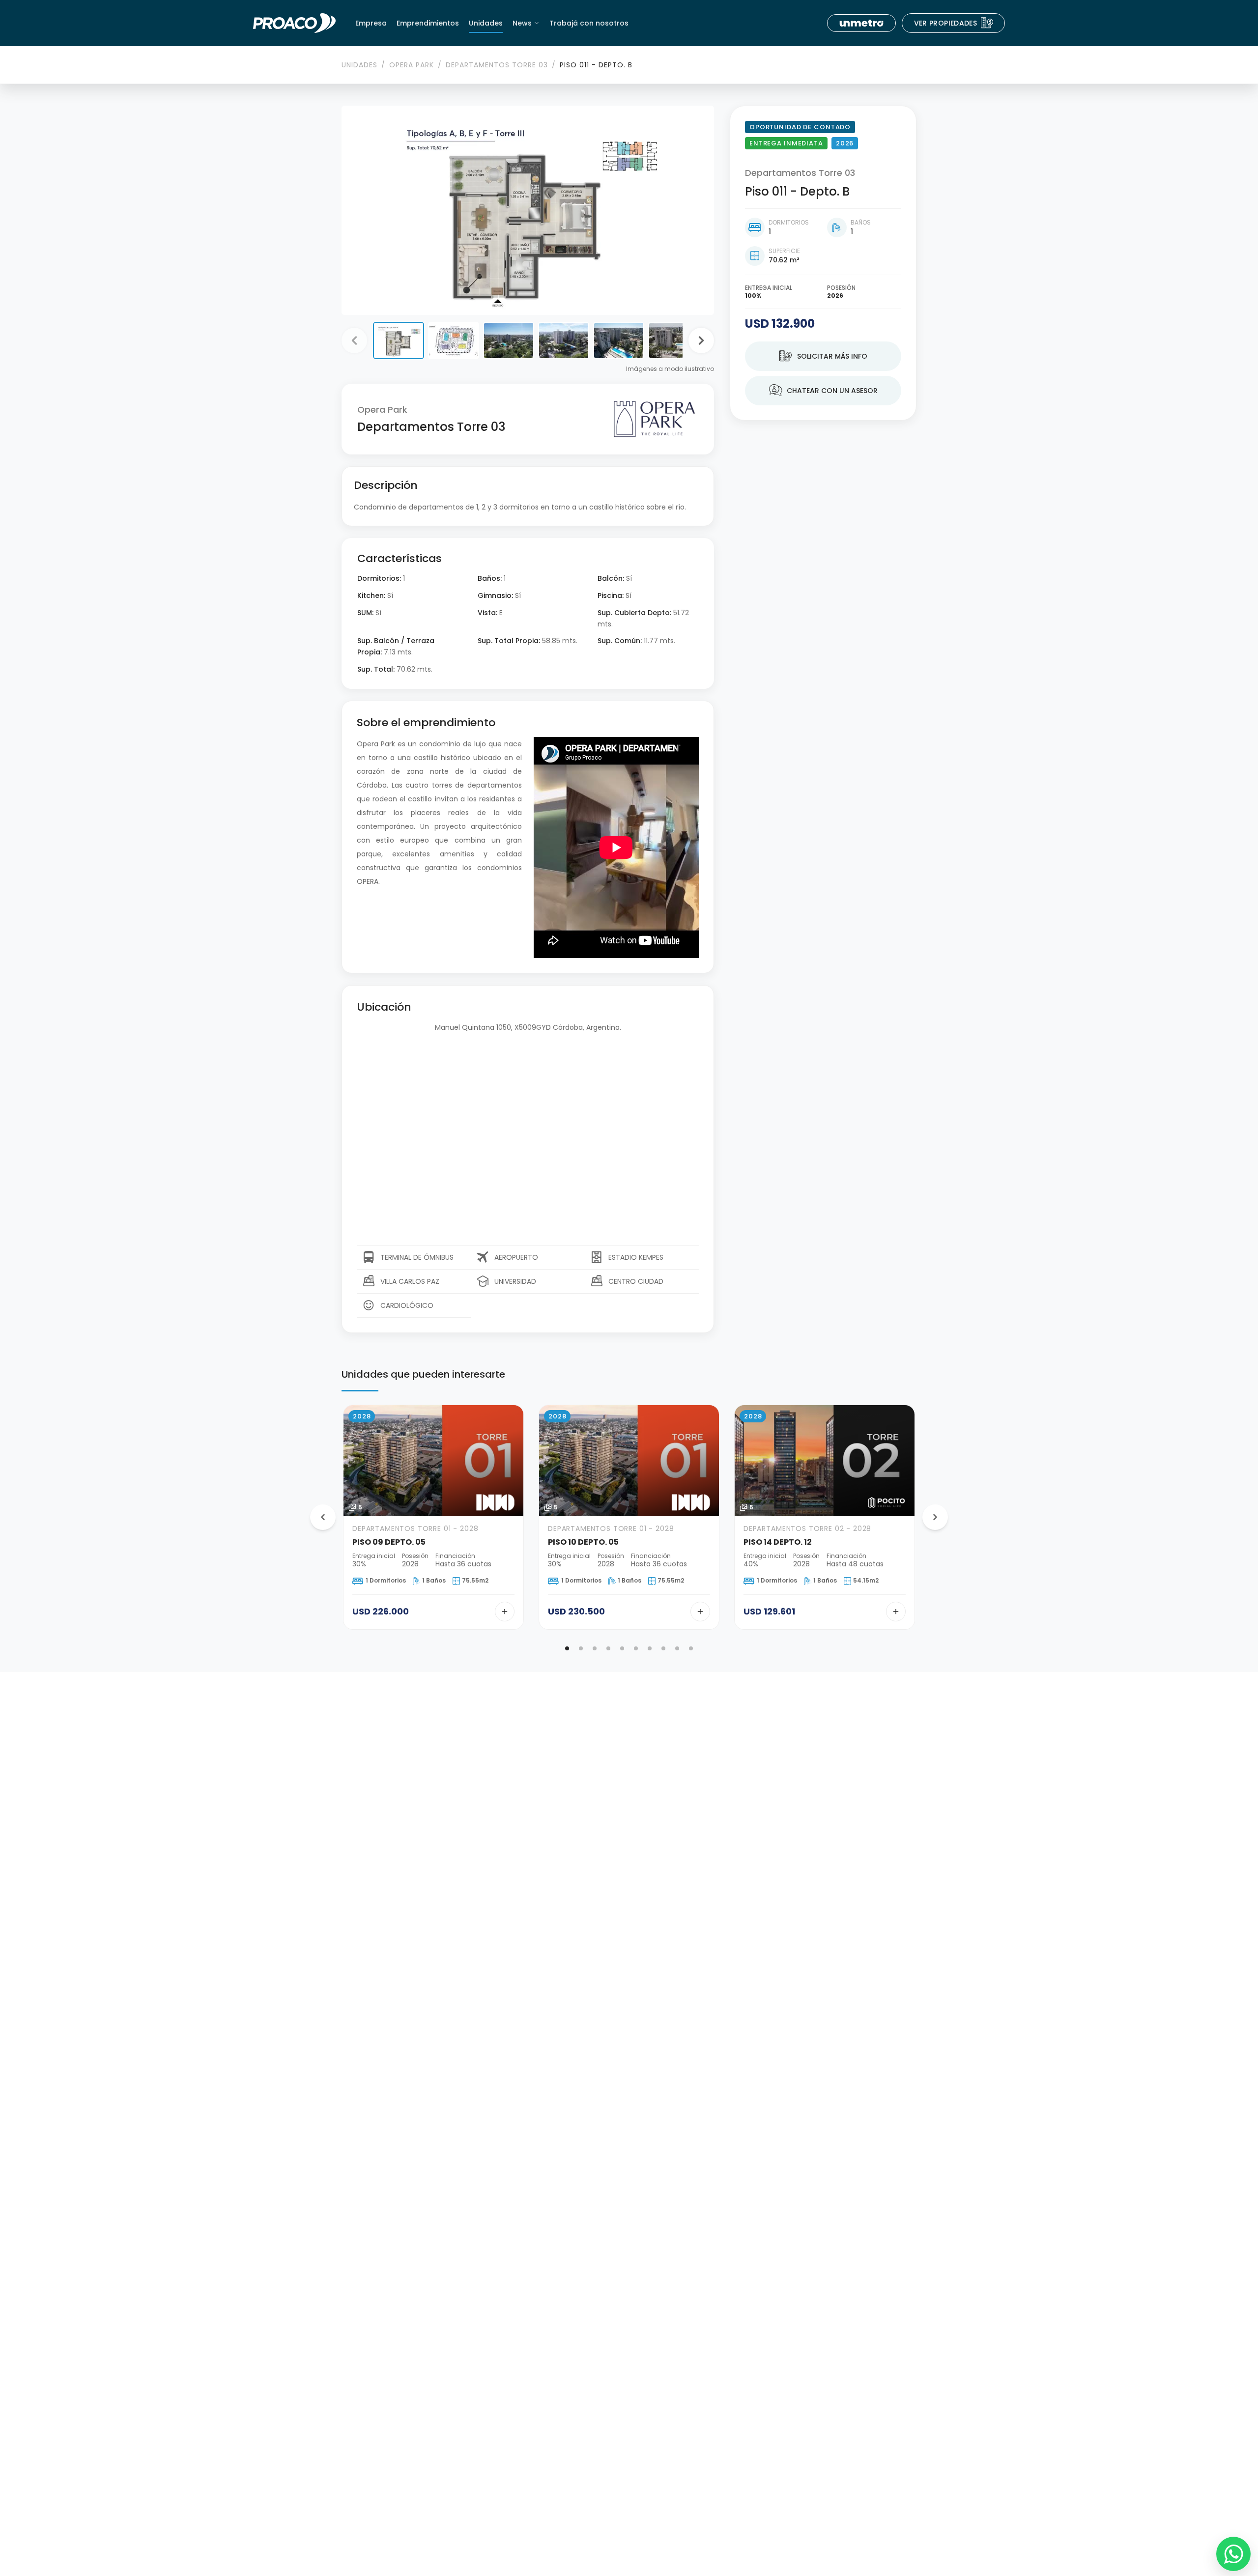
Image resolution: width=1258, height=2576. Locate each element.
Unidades (486, 23)
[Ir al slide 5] (622, 1648)
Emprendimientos (428, 23)
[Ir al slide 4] (608, 1648)
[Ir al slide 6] (636, 1648)
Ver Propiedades (954, 23)
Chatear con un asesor (823, 391)
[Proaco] (294, 23)
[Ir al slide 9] (677, 1648)
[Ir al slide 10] (691, 1648)
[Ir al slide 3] (595, 1648)
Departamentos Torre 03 (497, 65)
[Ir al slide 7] (650, 1648)
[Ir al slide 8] (663, 1648)
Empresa (371, 23)
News (522, 23)
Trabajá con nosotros (589, 23)
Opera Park (412, 65)
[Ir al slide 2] (581, 1648)
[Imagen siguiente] (701, 340)
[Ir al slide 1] (567, 1648)
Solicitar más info (823, 356)
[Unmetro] (861, 23)
